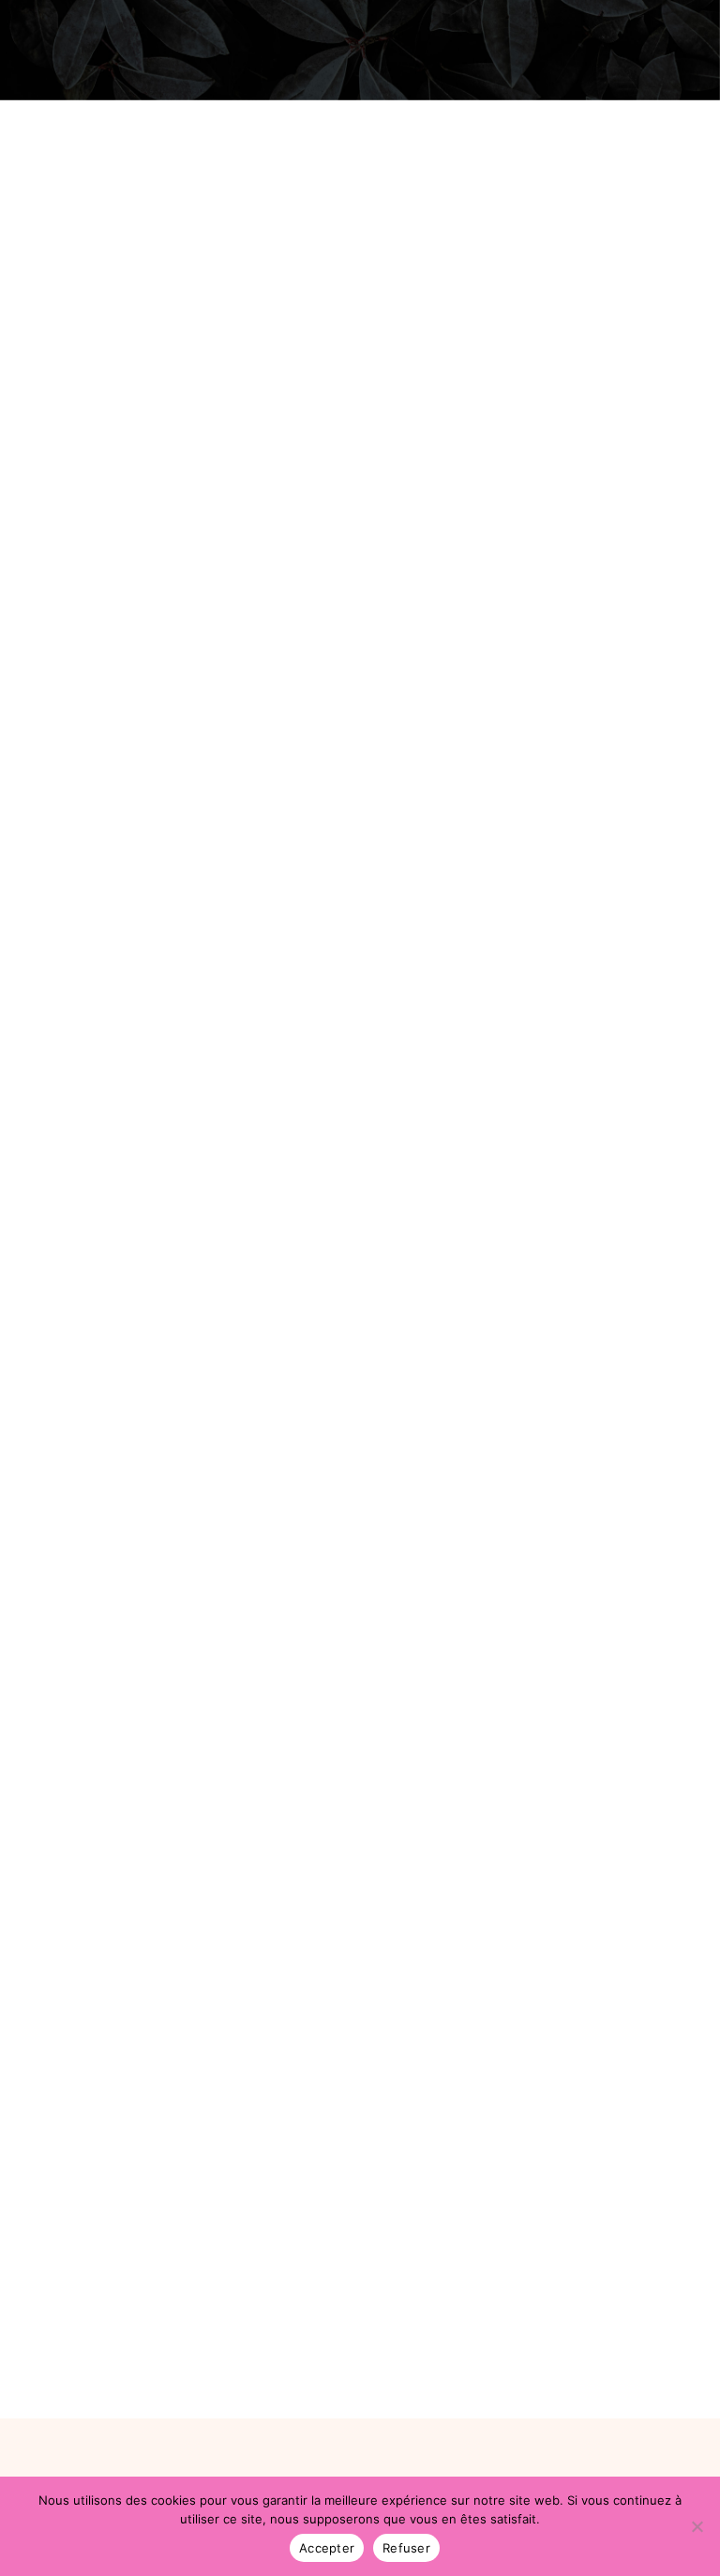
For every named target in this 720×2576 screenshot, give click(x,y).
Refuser (406, 2548)
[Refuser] (697, 2526)
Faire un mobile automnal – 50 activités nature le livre (314, 708)
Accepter (327, 2548)
